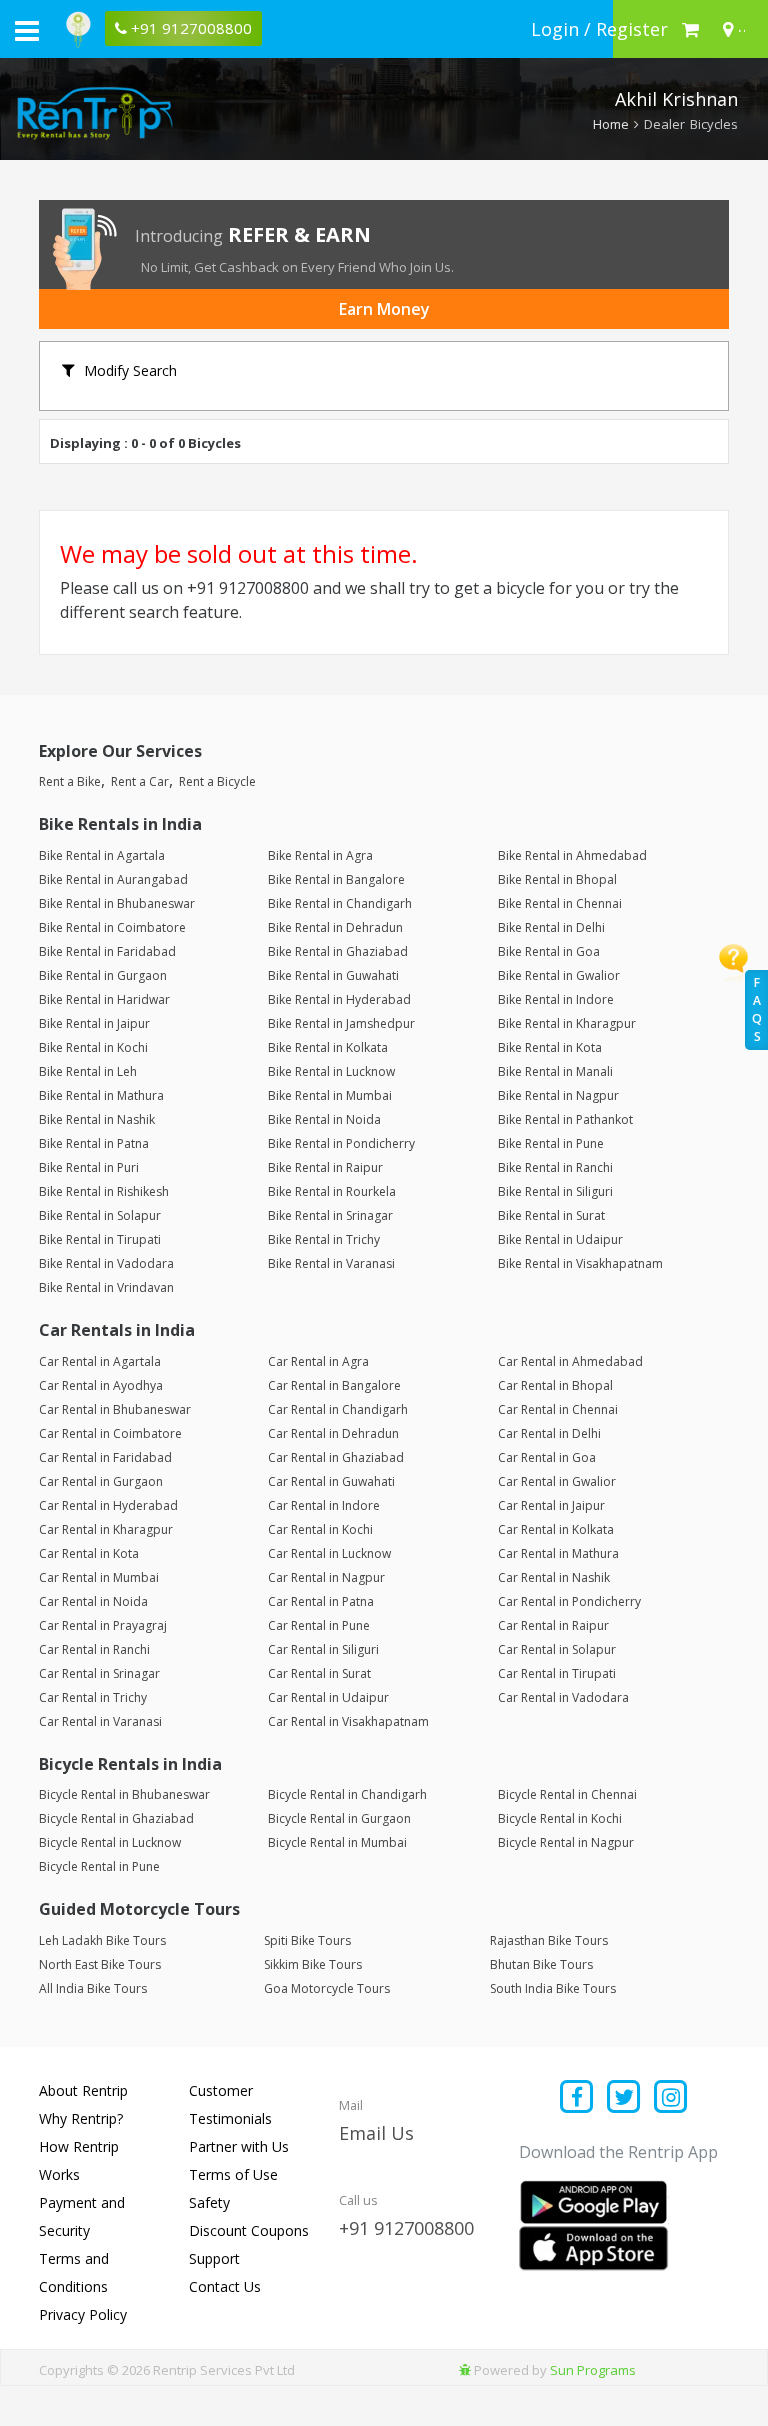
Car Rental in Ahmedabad (570, 1361)
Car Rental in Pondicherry (569, 1601)
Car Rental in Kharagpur (106, 1529)
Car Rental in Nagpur (326, 1577)
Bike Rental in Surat (551, 1215)
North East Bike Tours (100, 1964)
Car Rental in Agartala (100, 1361)
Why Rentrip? (81, 2118)
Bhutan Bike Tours (541, 1964)
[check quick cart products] (690, 29)
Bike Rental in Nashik (97, 1119)
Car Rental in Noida (93, 1601)
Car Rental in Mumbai (99, 1577)
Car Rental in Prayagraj (103, 1625)
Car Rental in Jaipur (551, 1505)
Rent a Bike (70, 781)
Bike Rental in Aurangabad (113, 879)
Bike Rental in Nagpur (558, 1095)
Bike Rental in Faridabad (107, 951)
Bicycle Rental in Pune (99, 1866)
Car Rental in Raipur (553, 1625)
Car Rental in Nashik (554, 1577)
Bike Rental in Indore (556, 999)
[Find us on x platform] (624, 2098)
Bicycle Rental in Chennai (567, 1794)
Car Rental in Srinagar (99, 1673)
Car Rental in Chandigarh (338, 1409)
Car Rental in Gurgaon (101, 1481)
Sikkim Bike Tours (313, 1964)
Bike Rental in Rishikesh (104, 1191)
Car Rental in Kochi (320, 1529)
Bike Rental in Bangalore (336, 879)
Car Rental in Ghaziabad (336, 1457)
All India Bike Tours (93, 1988)
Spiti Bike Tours (307, 1940)
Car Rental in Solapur (557, 1649)
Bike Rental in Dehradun (335, 927)
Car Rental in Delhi (549, 1433)
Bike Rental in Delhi (551, 927)
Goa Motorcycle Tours (327, 1988)
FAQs (757, 1009)
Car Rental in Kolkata (556, 1529)
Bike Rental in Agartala (102, 855)
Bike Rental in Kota (550, 1047)
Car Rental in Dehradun (333, 1433)
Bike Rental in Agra (320, 855)
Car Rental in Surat (319, 1673)
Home (611, 124)
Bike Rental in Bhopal (557, 879)
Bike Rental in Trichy (324, 1239)
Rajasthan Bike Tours (549, 1940)
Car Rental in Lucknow (329, 1553)
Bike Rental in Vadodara (106, 1263)
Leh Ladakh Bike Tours (102, 1940)
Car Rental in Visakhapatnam (348, 1721)
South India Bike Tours (553, 1988)
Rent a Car (140, 781)
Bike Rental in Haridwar (104, 999)
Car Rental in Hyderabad (108, 1505)
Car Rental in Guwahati (331, 1481)
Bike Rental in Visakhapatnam (580, 1263)
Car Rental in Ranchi (94, 1649)
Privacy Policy (83, 2314)
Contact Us (225, 2286)
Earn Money (384, 309)
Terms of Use (233, 2174)
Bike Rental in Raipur (325, 1167)
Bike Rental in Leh (88, 1071)
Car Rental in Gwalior (557, 1481)
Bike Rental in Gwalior (559, 975)
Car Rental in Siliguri (323, 1649)
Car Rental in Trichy (93, 1697)
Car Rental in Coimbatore (110, 1433)
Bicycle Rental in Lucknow (110, 1842)
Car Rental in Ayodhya (101, 1385)
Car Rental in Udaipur (328, 1697)
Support (214, 2258)
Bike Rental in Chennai (560, 903)
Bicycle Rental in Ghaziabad (116, 1818)
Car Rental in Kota (89, 1553)
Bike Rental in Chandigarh (340, 903)
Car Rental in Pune (319, 1625)
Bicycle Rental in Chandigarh (347, 1794)
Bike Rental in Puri (89, 1167)
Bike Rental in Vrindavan (106, 1287)
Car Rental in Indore (324, 1505)
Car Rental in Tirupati (557, 1673)
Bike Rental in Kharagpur (567, 1023)
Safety (209, 2202)
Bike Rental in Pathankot (565, 1119)
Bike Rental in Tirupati (100, 1239)
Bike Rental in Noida (324, 1119)
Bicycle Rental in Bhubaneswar (124, 1794)
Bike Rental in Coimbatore (112, 927)
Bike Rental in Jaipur (94, 1023)
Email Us (376, 2133)
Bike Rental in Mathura (101, 1095)
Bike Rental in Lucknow (331, 1071)
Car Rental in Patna (321, 1601)
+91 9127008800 (406, 2228)
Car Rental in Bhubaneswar (115, 1409)
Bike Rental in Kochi (93, 1047)
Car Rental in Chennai (558, 1409)
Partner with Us (239, 2146)
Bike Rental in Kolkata (328, 1047)
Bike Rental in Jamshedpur (341, 1023)
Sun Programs (593, 2370)
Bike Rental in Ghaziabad (338, 951)
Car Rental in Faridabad (105, 1457)
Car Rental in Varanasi (100, 1721)
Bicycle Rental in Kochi (560, 1818)
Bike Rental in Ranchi (555, 1167)
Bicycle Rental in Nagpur (566, 1842)
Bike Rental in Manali (555, 1071)
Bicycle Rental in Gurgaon (339, 1818)
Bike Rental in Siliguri (555, 1191)
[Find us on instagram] (670, 2098)
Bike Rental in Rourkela (332, 1191)
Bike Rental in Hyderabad (339, 999)
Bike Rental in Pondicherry (341, 1143)
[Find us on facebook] (577, 2098)
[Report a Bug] (465, 2370)
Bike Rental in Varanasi (331, 1263)
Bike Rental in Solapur (100, 1215)
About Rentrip (83, 2090)
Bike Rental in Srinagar (330, 1215)
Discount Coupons (249, 2230)
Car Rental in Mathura (558, 1553)
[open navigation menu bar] (27, 30)
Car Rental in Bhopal (555, 1385)
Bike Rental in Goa (549, 951)
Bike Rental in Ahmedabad (572, 855)
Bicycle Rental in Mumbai (337, 1842)
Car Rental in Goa (547, 1457)
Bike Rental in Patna (94, 1143)
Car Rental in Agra (318, 1361)
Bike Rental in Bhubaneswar (117, 903)
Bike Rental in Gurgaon (103, 975)
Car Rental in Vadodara (563, 1697)
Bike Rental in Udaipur (560, 1239)
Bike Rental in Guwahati (333, 975)
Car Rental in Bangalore (334, 1385)
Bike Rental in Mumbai (330, 1095)
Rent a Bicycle (217, 781)
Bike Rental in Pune (551, 1143)
